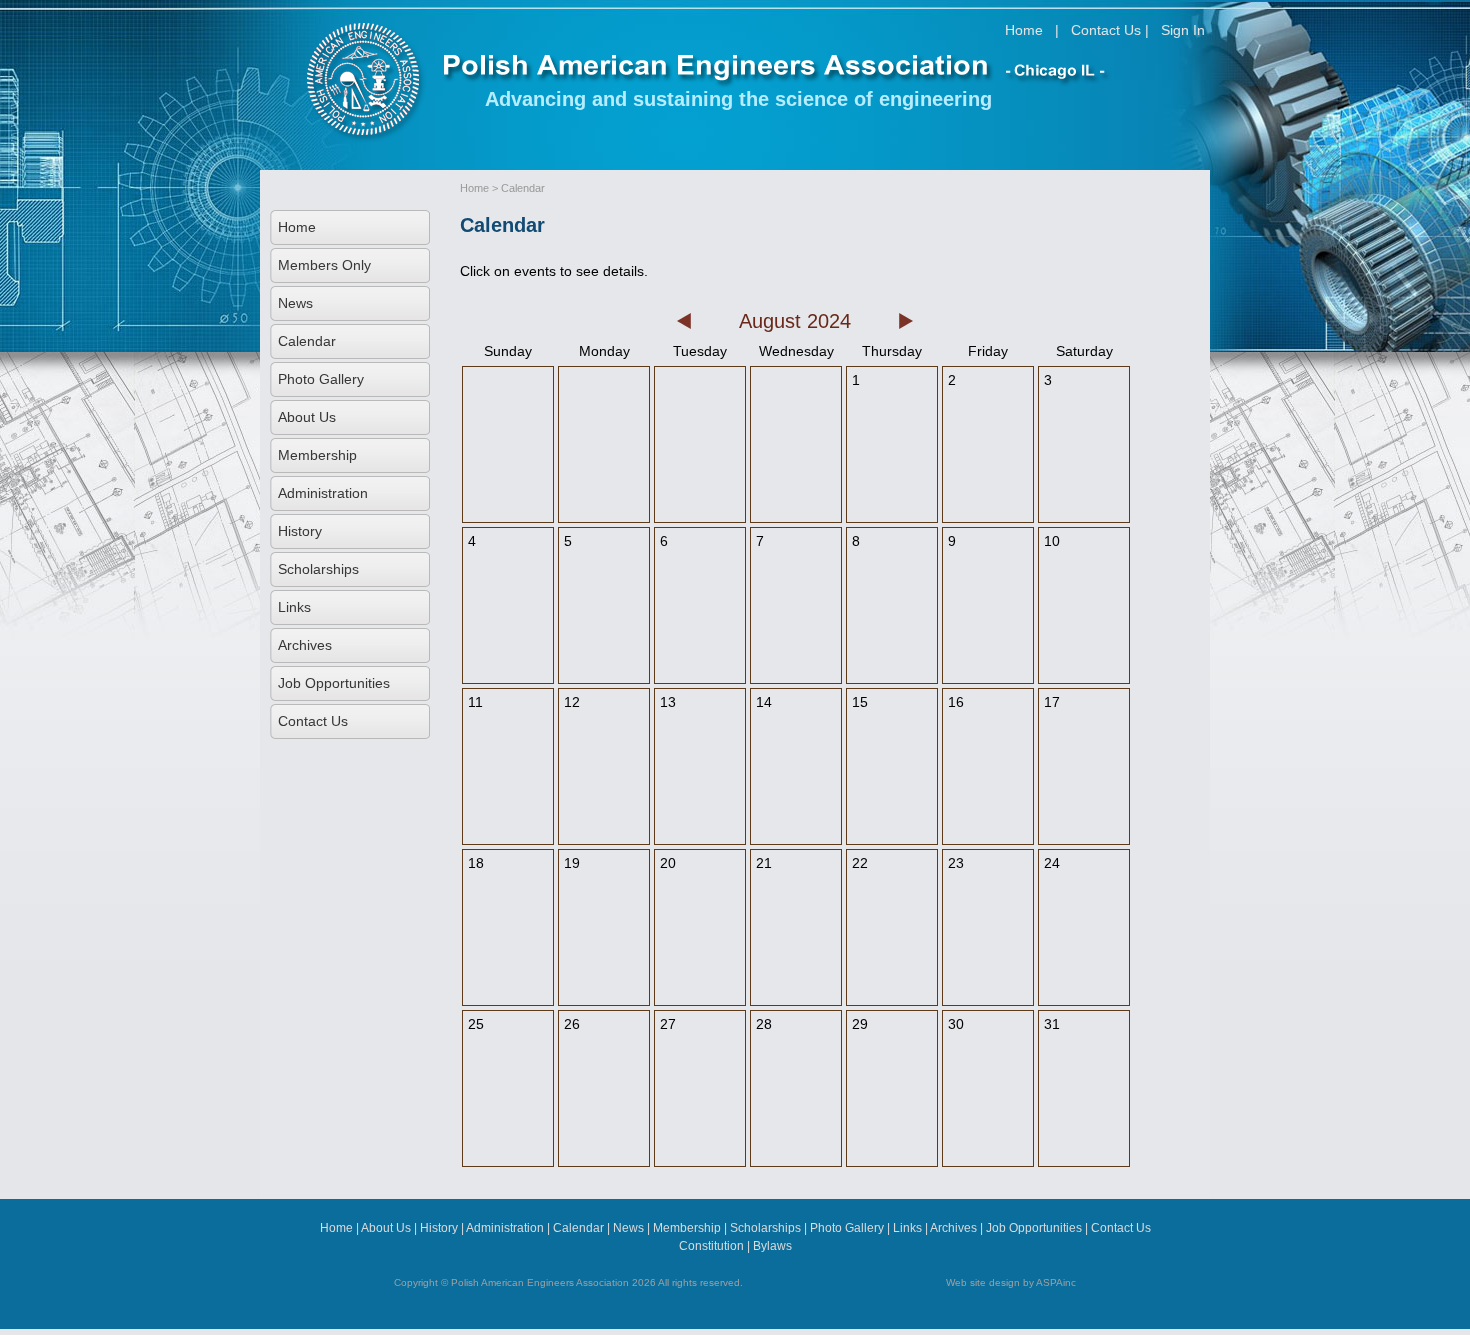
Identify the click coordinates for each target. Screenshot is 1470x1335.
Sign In (1183, 30)
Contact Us (1106, 30)
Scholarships (318, 569)
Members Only (324, 265)
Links (294, 607)
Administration (323, 493)
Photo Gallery (321, 379)
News (295, 303)
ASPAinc (1056, 1282)
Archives (305, 645)
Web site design (983, 1282)
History (300, 531)
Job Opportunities (334, 683)
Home (1024, 30)
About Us (307, 417)
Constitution (711, 1246)
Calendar (307, 341)
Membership (317, 455)
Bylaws (772, 1246)
